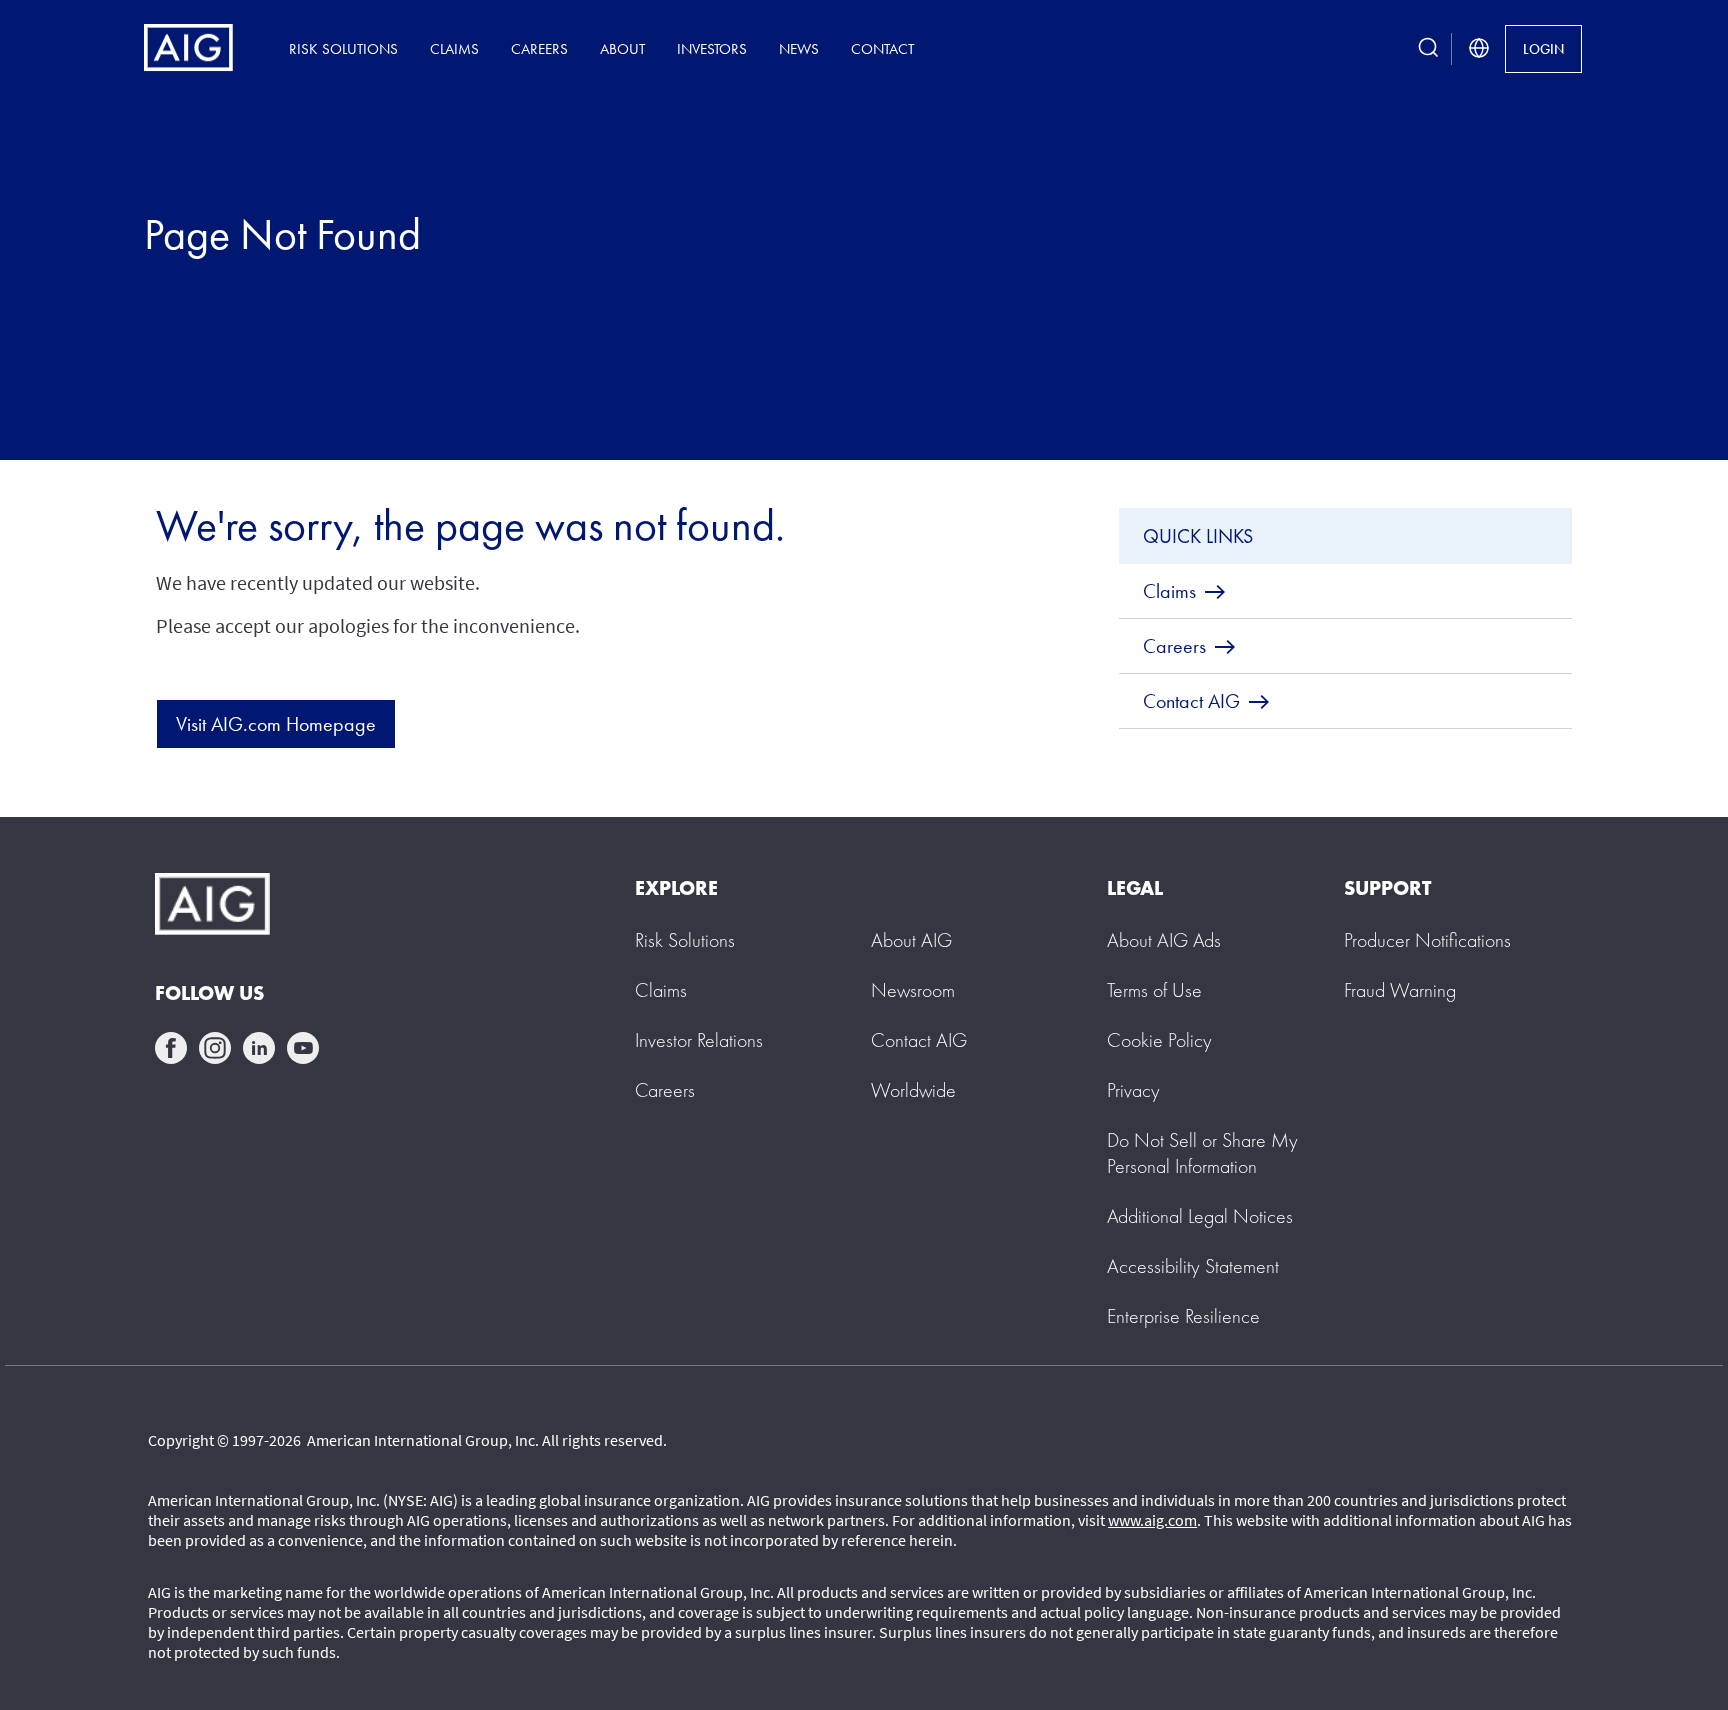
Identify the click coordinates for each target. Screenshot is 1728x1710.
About (622, 48)
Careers (539, 48)
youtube (303, 1048)
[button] (1202, 1153)
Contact (882, 48)
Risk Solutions (343, 48)
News (799, 48)
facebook (171, 1048)
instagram (215, 1048)
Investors (712, 48)
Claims (454, 48)
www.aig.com (1152, 1520)
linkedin (259, 1048)
